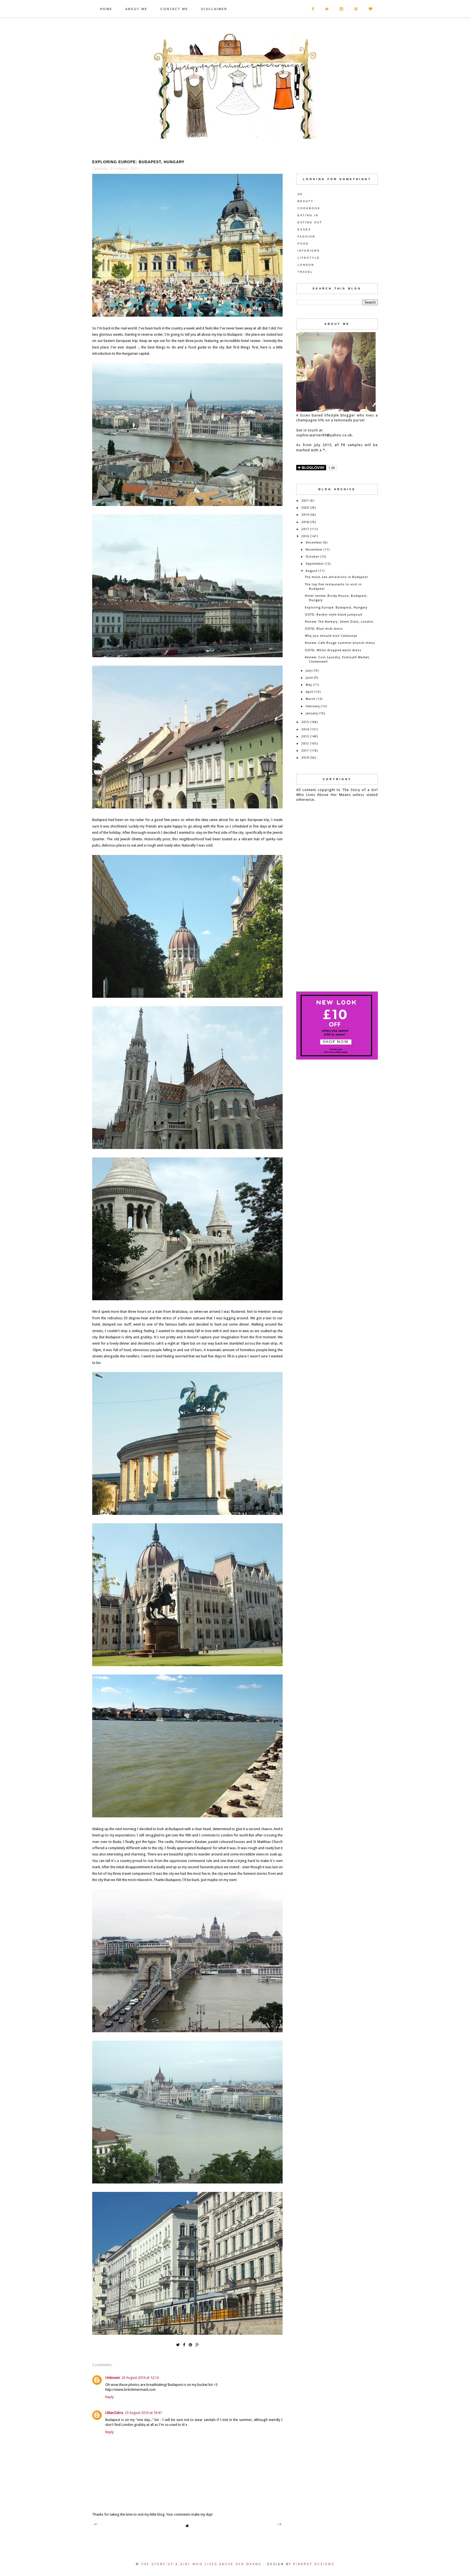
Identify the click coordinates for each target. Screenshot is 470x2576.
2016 (305, 536)
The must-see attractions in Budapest (336, 577)
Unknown (113, 2378)
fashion (306, 237)
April (310, 692)
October (312, 557)
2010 (305, 758)
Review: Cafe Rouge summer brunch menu (340, 643)
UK (300, 194)
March (311, 699)
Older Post (279, 2524)
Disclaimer (214, 9)
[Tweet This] (178, 2344)
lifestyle (309, 258)
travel (305, 272)
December (314, 543)
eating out (310, 222)
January (312, 713)
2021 (305, 501)
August (312, 571)
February (313, 706)
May (309, 685)
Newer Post (96, 2524)
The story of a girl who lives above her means (202, 2564)
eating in (308, 215)
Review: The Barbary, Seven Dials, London (339, 622)
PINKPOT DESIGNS (314, 2564)
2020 (305, 508)
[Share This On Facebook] (184, 2344)
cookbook (309, 208)
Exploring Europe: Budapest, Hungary (336, 608)
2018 (305, 522)
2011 (305, 751)
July (309, 671)
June (309, 678)
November (314, 550)
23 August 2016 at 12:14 (140, 2378)
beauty (306, 201)
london (306, 265)
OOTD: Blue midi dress (324, 629)
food (303, 244)
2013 (305, 736)
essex (304, 229)
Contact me (174, 9)
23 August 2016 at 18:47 (143, 2413)
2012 (305, 744)
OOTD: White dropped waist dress (333, 650)
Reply (109, 2397)
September (315, 564)
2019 (305, 515)
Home (106, 9)
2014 (305, 729)
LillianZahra (114, 2413)
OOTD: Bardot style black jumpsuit (334, 615)
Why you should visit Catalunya (331, 636)
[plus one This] (197, 2344)
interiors (309, 251)
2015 (305, 722)
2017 (305, 529)
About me (136, 9)
